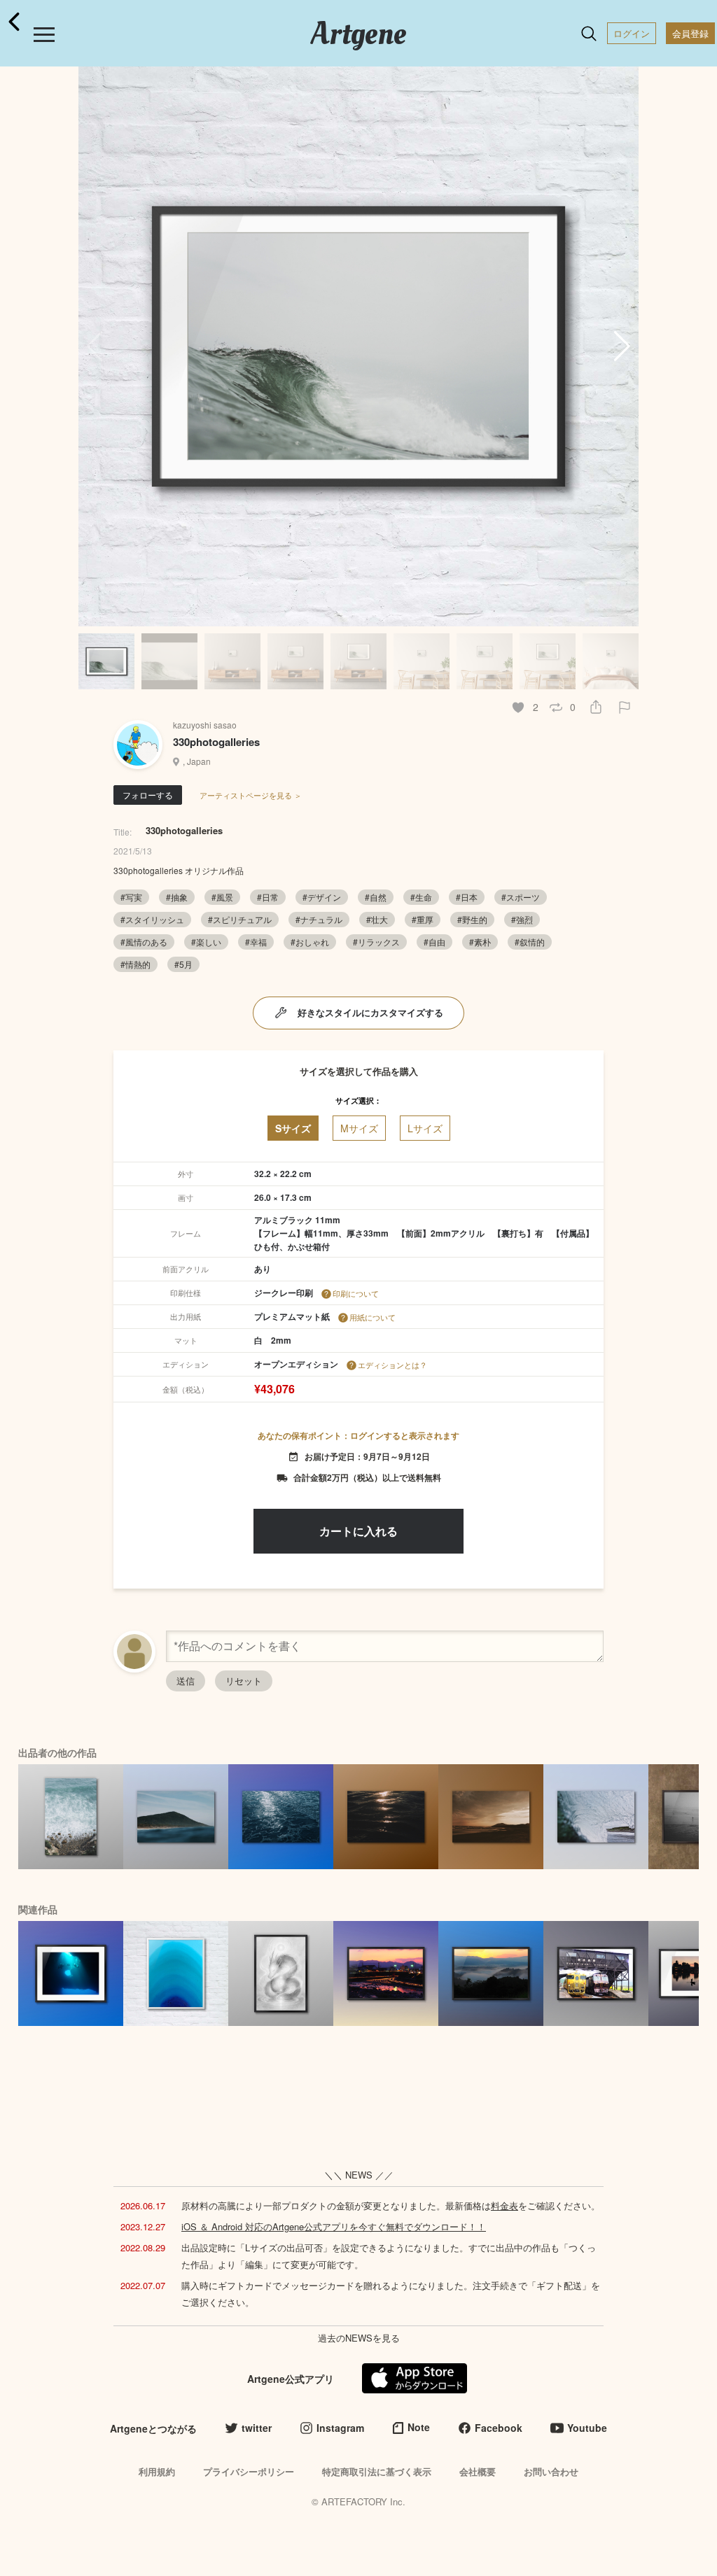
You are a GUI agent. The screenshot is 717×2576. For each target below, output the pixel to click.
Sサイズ (293, 1128)
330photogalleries (216, 742)
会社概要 (478, 2471)
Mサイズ (359, 1128)
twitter (257, 2428)
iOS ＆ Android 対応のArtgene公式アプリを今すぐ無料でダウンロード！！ (334, 2226)
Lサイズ (425, 1128)
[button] (622, 346)
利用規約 (157, 2471)
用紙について (373, 1317)
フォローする (148, 795)
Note (419, 2427)
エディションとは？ (392, 1365)
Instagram (340, 2428)
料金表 (504, 2205)
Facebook (499, 2428)
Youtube (587, 2428)
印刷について (356, 1293)
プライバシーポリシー (249, 2471)
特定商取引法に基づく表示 (377, 2471)
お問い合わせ (551, 2471)
